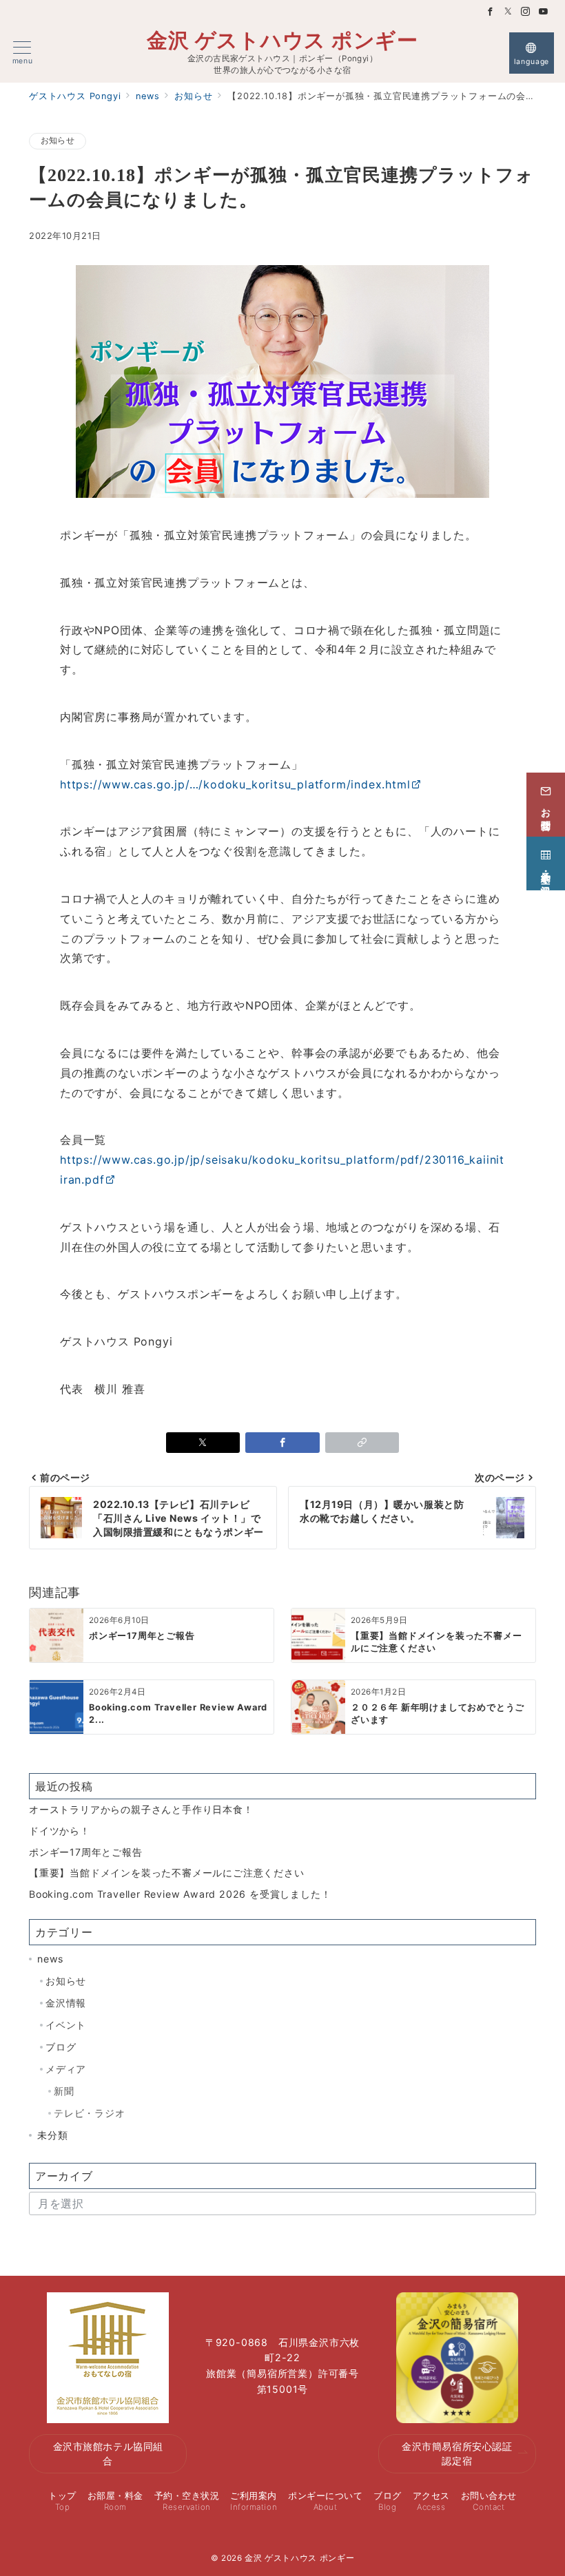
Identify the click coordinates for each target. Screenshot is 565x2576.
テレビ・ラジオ (90, 2113)
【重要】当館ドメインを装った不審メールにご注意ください (167, 1873)
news (50, 1959)
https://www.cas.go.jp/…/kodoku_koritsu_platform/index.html (235, 784)
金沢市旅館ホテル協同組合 (108, 2453)
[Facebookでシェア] (282, 1443)
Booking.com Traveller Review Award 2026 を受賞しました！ (180, 1894)
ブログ (61, 2047)
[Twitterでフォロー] (508, 12)
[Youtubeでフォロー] (544, 12)
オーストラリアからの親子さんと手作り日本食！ (141, 1809)
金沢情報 (66, 2003)
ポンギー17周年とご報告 (86, 1852)
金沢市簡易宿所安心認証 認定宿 (457, 2453)
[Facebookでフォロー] (491, 12)
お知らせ (58, 140)
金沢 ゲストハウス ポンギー (282, 40)
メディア (66, 2069)
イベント (66, 2025)
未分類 (52, 2135)
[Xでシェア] (203, 1443)
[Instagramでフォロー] (526, 12)
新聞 (64, 2091)
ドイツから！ (60, 1831)
